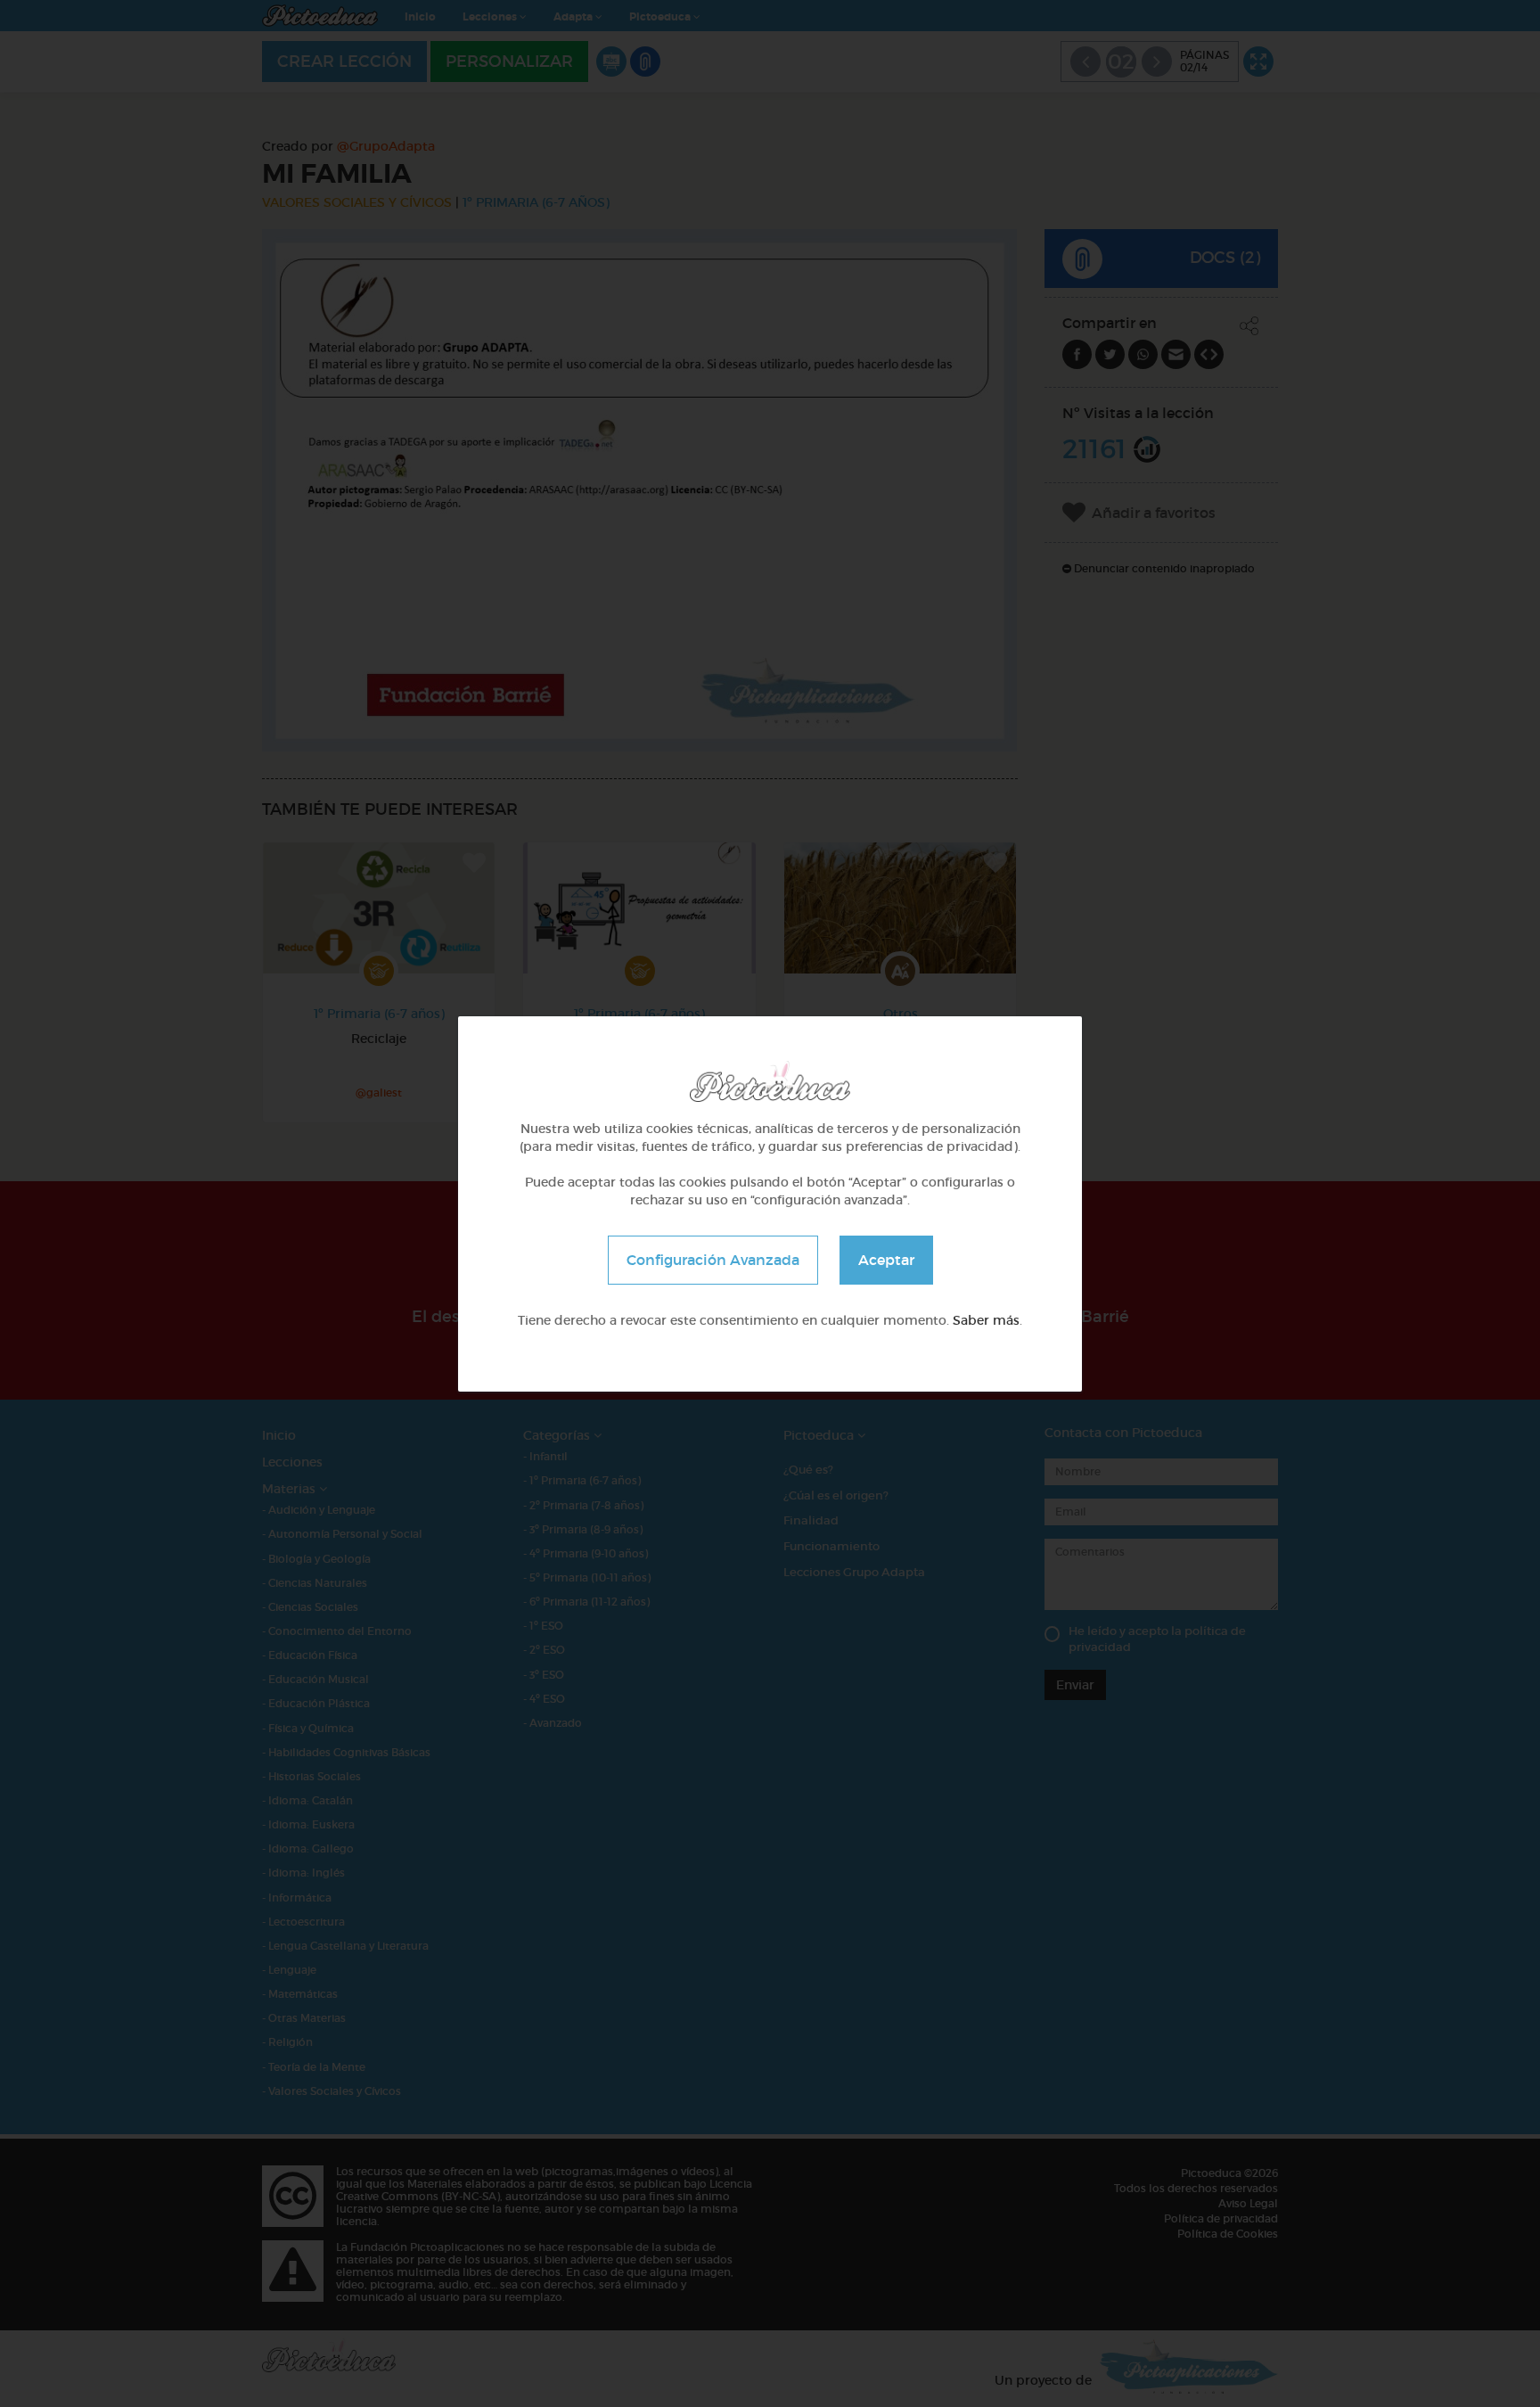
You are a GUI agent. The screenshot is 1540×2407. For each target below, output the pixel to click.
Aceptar (886, 1259)
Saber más (986, 1319)
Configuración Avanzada (713, 1259)
